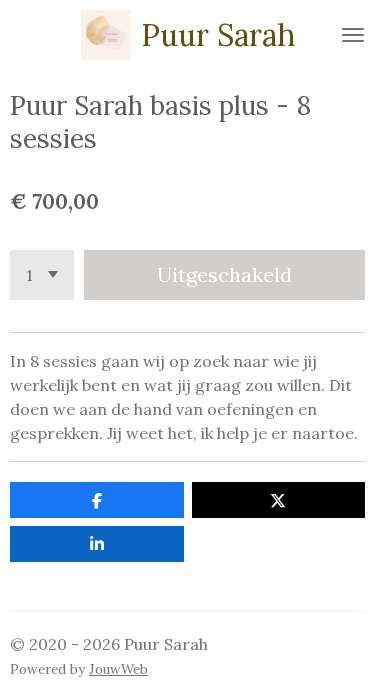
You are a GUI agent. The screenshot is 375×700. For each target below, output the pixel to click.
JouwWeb (118, 669)
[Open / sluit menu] (353, 35)
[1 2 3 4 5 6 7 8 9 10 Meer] (42, 275)
